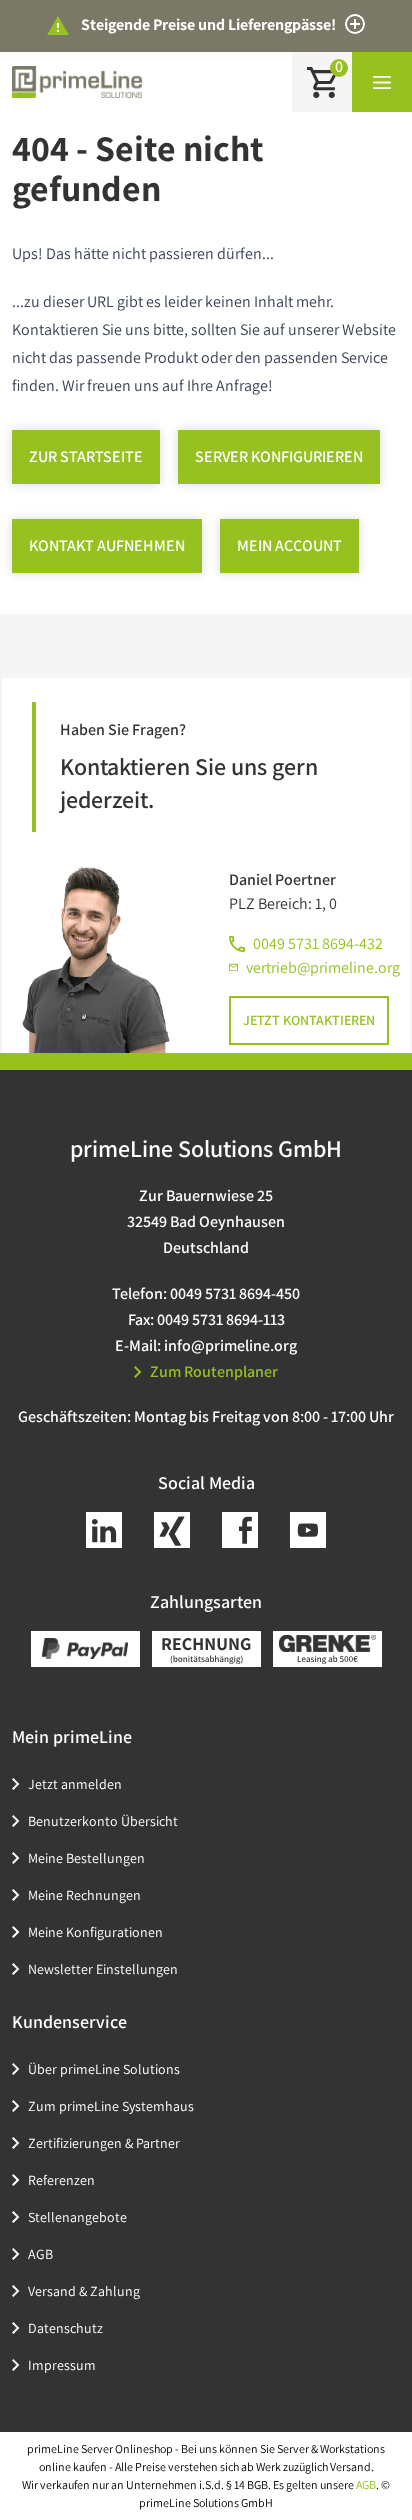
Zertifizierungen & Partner (104, 2143)
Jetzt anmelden (75, 1784)
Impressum (62, 2365)
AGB (40, 2254)
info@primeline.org (230, 1345)
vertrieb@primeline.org (323, 967)
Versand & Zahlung (84, 2291)
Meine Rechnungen (84, 1895)
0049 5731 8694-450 (235, 1293)
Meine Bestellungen (86, 1858)
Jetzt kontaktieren (309, 1020)
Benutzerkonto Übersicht (103, 1821)
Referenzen (61, 2180)
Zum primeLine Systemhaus (111, 2106)
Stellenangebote (77, 2217)
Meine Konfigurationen (95, 1932)
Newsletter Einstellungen (103, 1969)
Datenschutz (65, 2328)
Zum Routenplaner (214, 1371)
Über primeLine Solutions (104, 2069)
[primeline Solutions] (77, 81)
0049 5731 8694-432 (318, 943)
